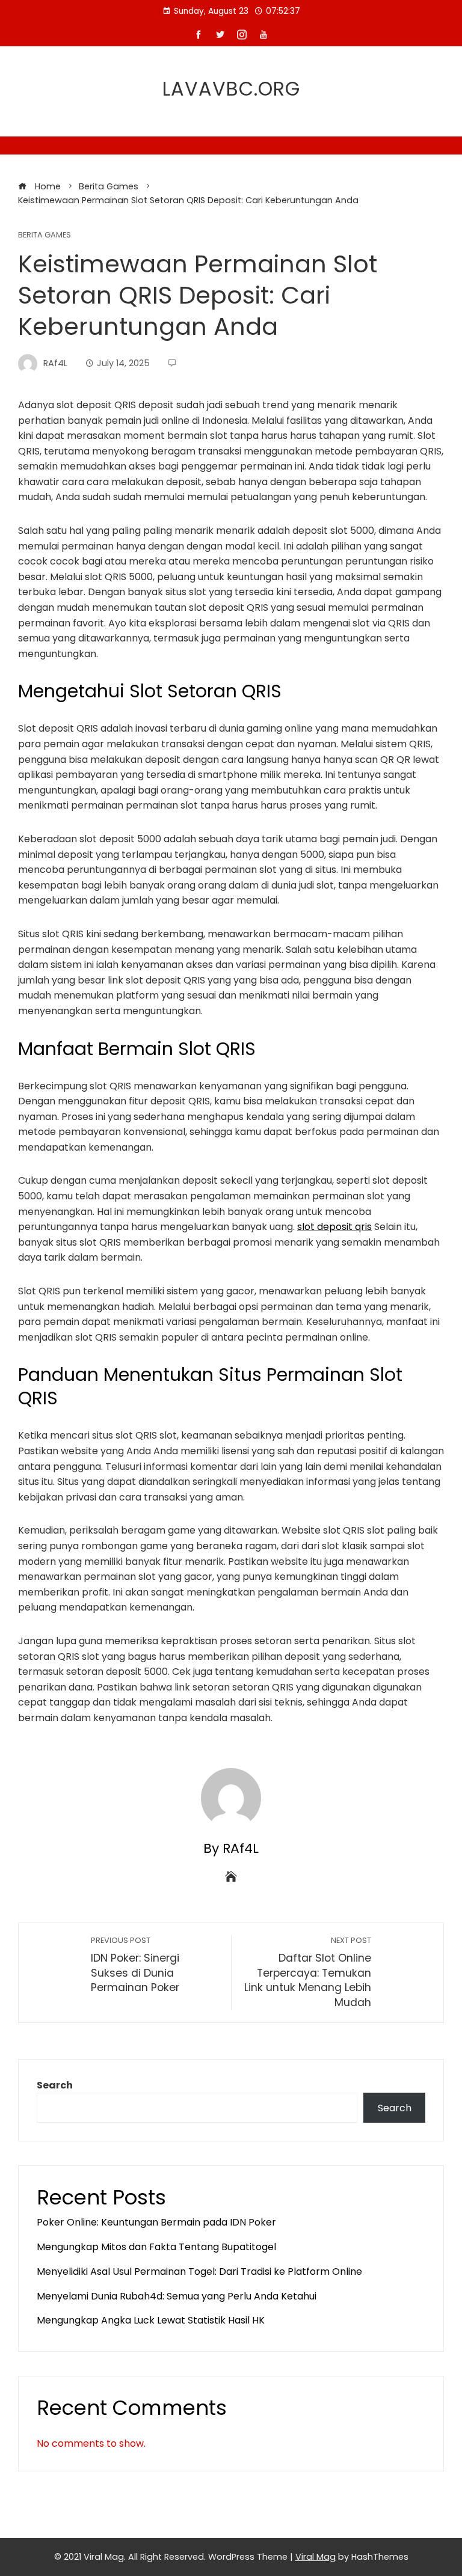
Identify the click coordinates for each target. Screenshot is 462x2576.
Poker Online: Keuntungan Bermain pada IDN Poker (156, 2222)
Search (55, 2085)
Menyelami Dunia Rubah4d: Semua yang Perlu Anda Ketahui (177, 2296)
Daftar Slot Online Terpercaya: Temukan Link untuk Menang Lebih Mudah (308, 1972)
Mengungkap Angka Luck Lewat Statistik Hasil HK (151, 2320)
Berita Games (45, 235)
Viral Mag (316, 2557)
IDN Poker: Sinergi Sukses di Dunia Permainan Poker (135, 1965)
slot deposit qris (334, 1227)
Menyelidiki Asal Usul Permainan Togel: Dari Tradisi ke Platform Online (199, 2272)
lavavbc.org (231, 89)
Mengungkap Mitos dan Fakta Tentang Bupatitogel (156, 2247)
